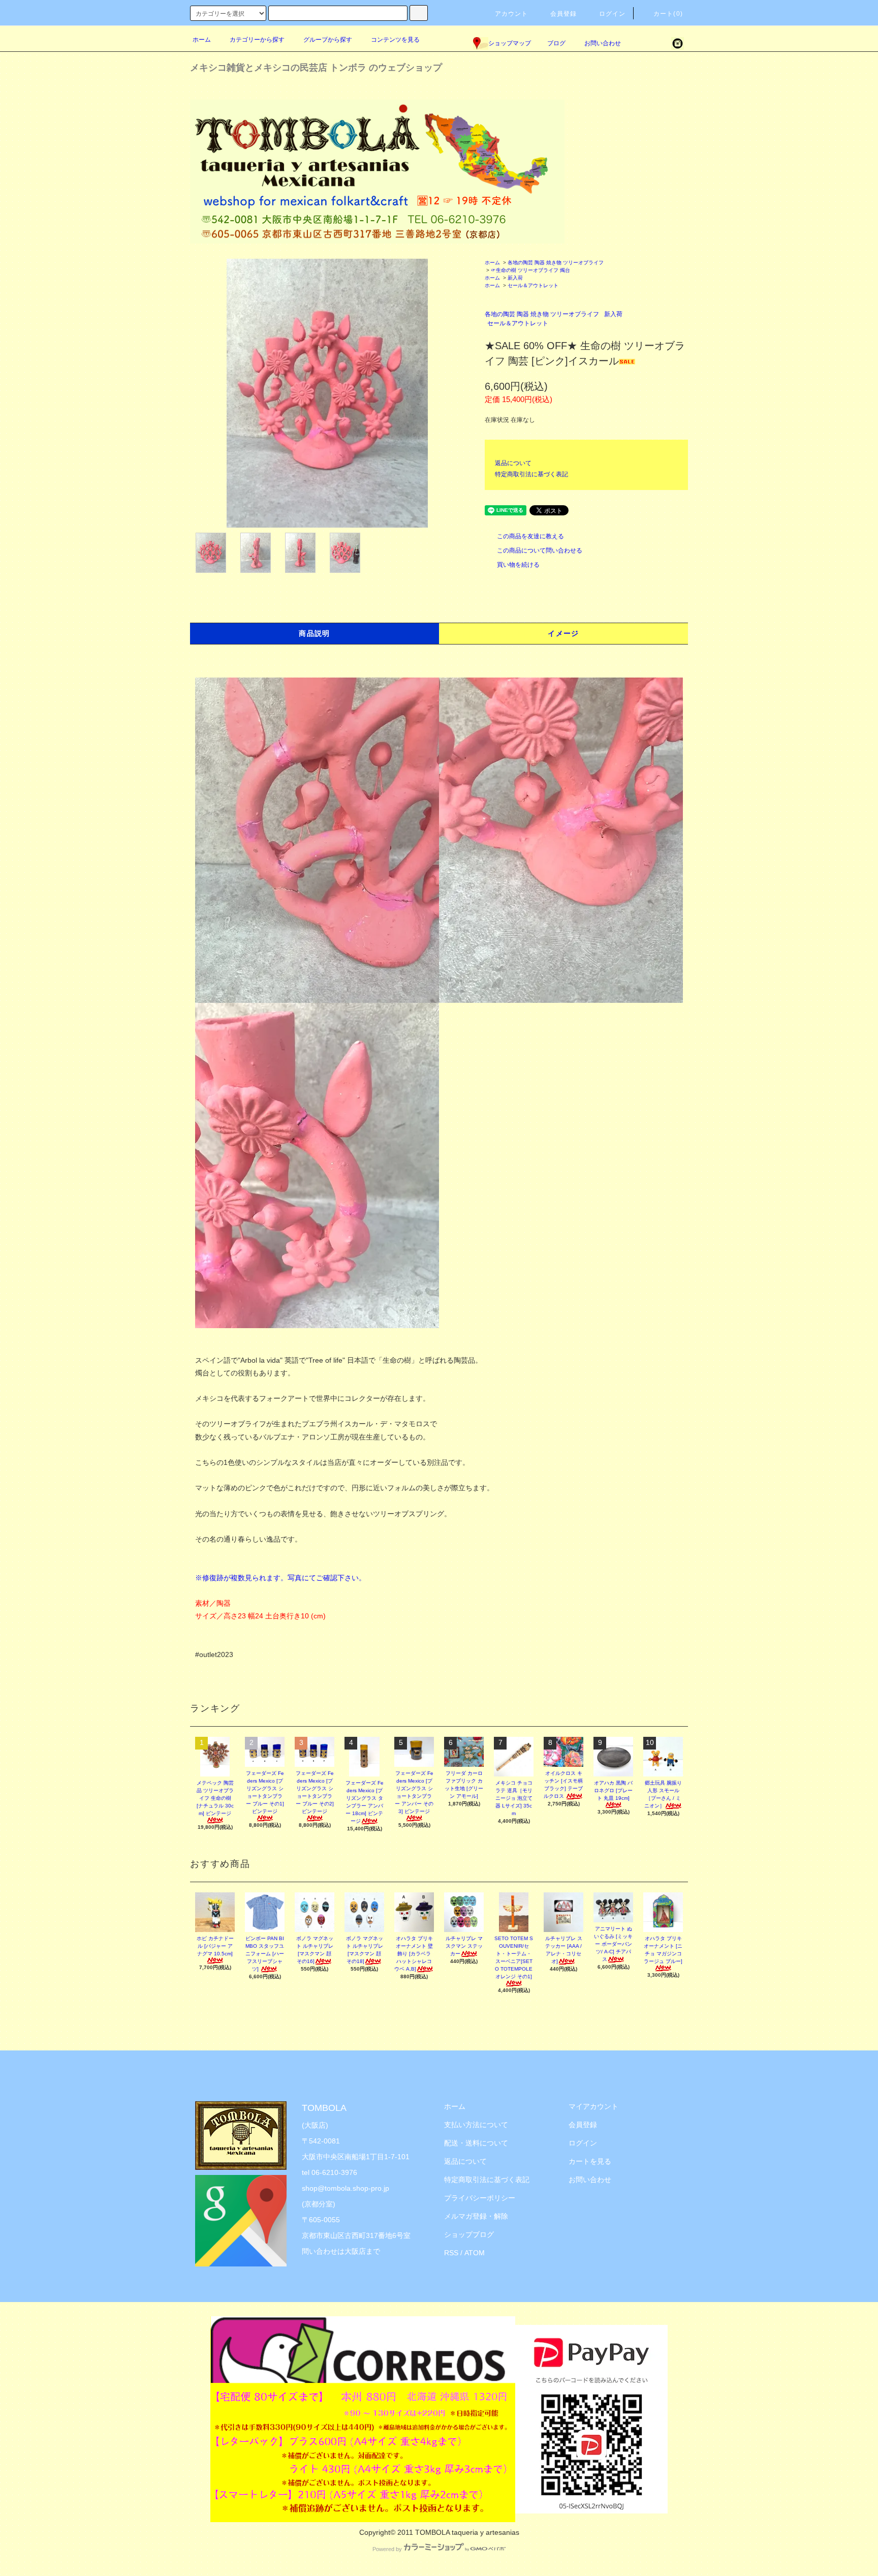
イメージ (563, 633)
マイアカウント (593, 2106)
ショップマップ (510, 43)
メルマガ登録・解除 (476, 2216)
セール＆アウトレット (533, 285)
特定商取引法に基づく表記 (531, 474)
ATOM (475, 2253)
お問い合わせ (603, 43)
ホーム (202, 40)
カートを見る (590, 2161)
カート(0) (668, 14)
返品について (513, 463)
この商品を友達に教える (530, 536)
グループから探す (328, 40)
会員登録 (564, 14)
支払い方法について (476, 2125)
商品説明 (315, 633)
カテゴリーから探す (257, 40)
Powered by (387, 2549)
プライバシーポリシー (480, 2198)
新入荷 (515, 278)
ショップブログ (469, 2234)
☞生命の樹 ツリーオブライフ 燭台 (530, 270)
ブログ (556, 43)
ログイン (613, 14)
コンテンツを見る (395, 40)
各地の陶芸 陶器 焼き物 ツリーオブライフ (556, 263)
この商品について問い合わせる (540, 550)
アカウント (512, 14)
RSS (451, 2253)
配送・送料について (476, 2143)
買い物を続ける (518, 565)
